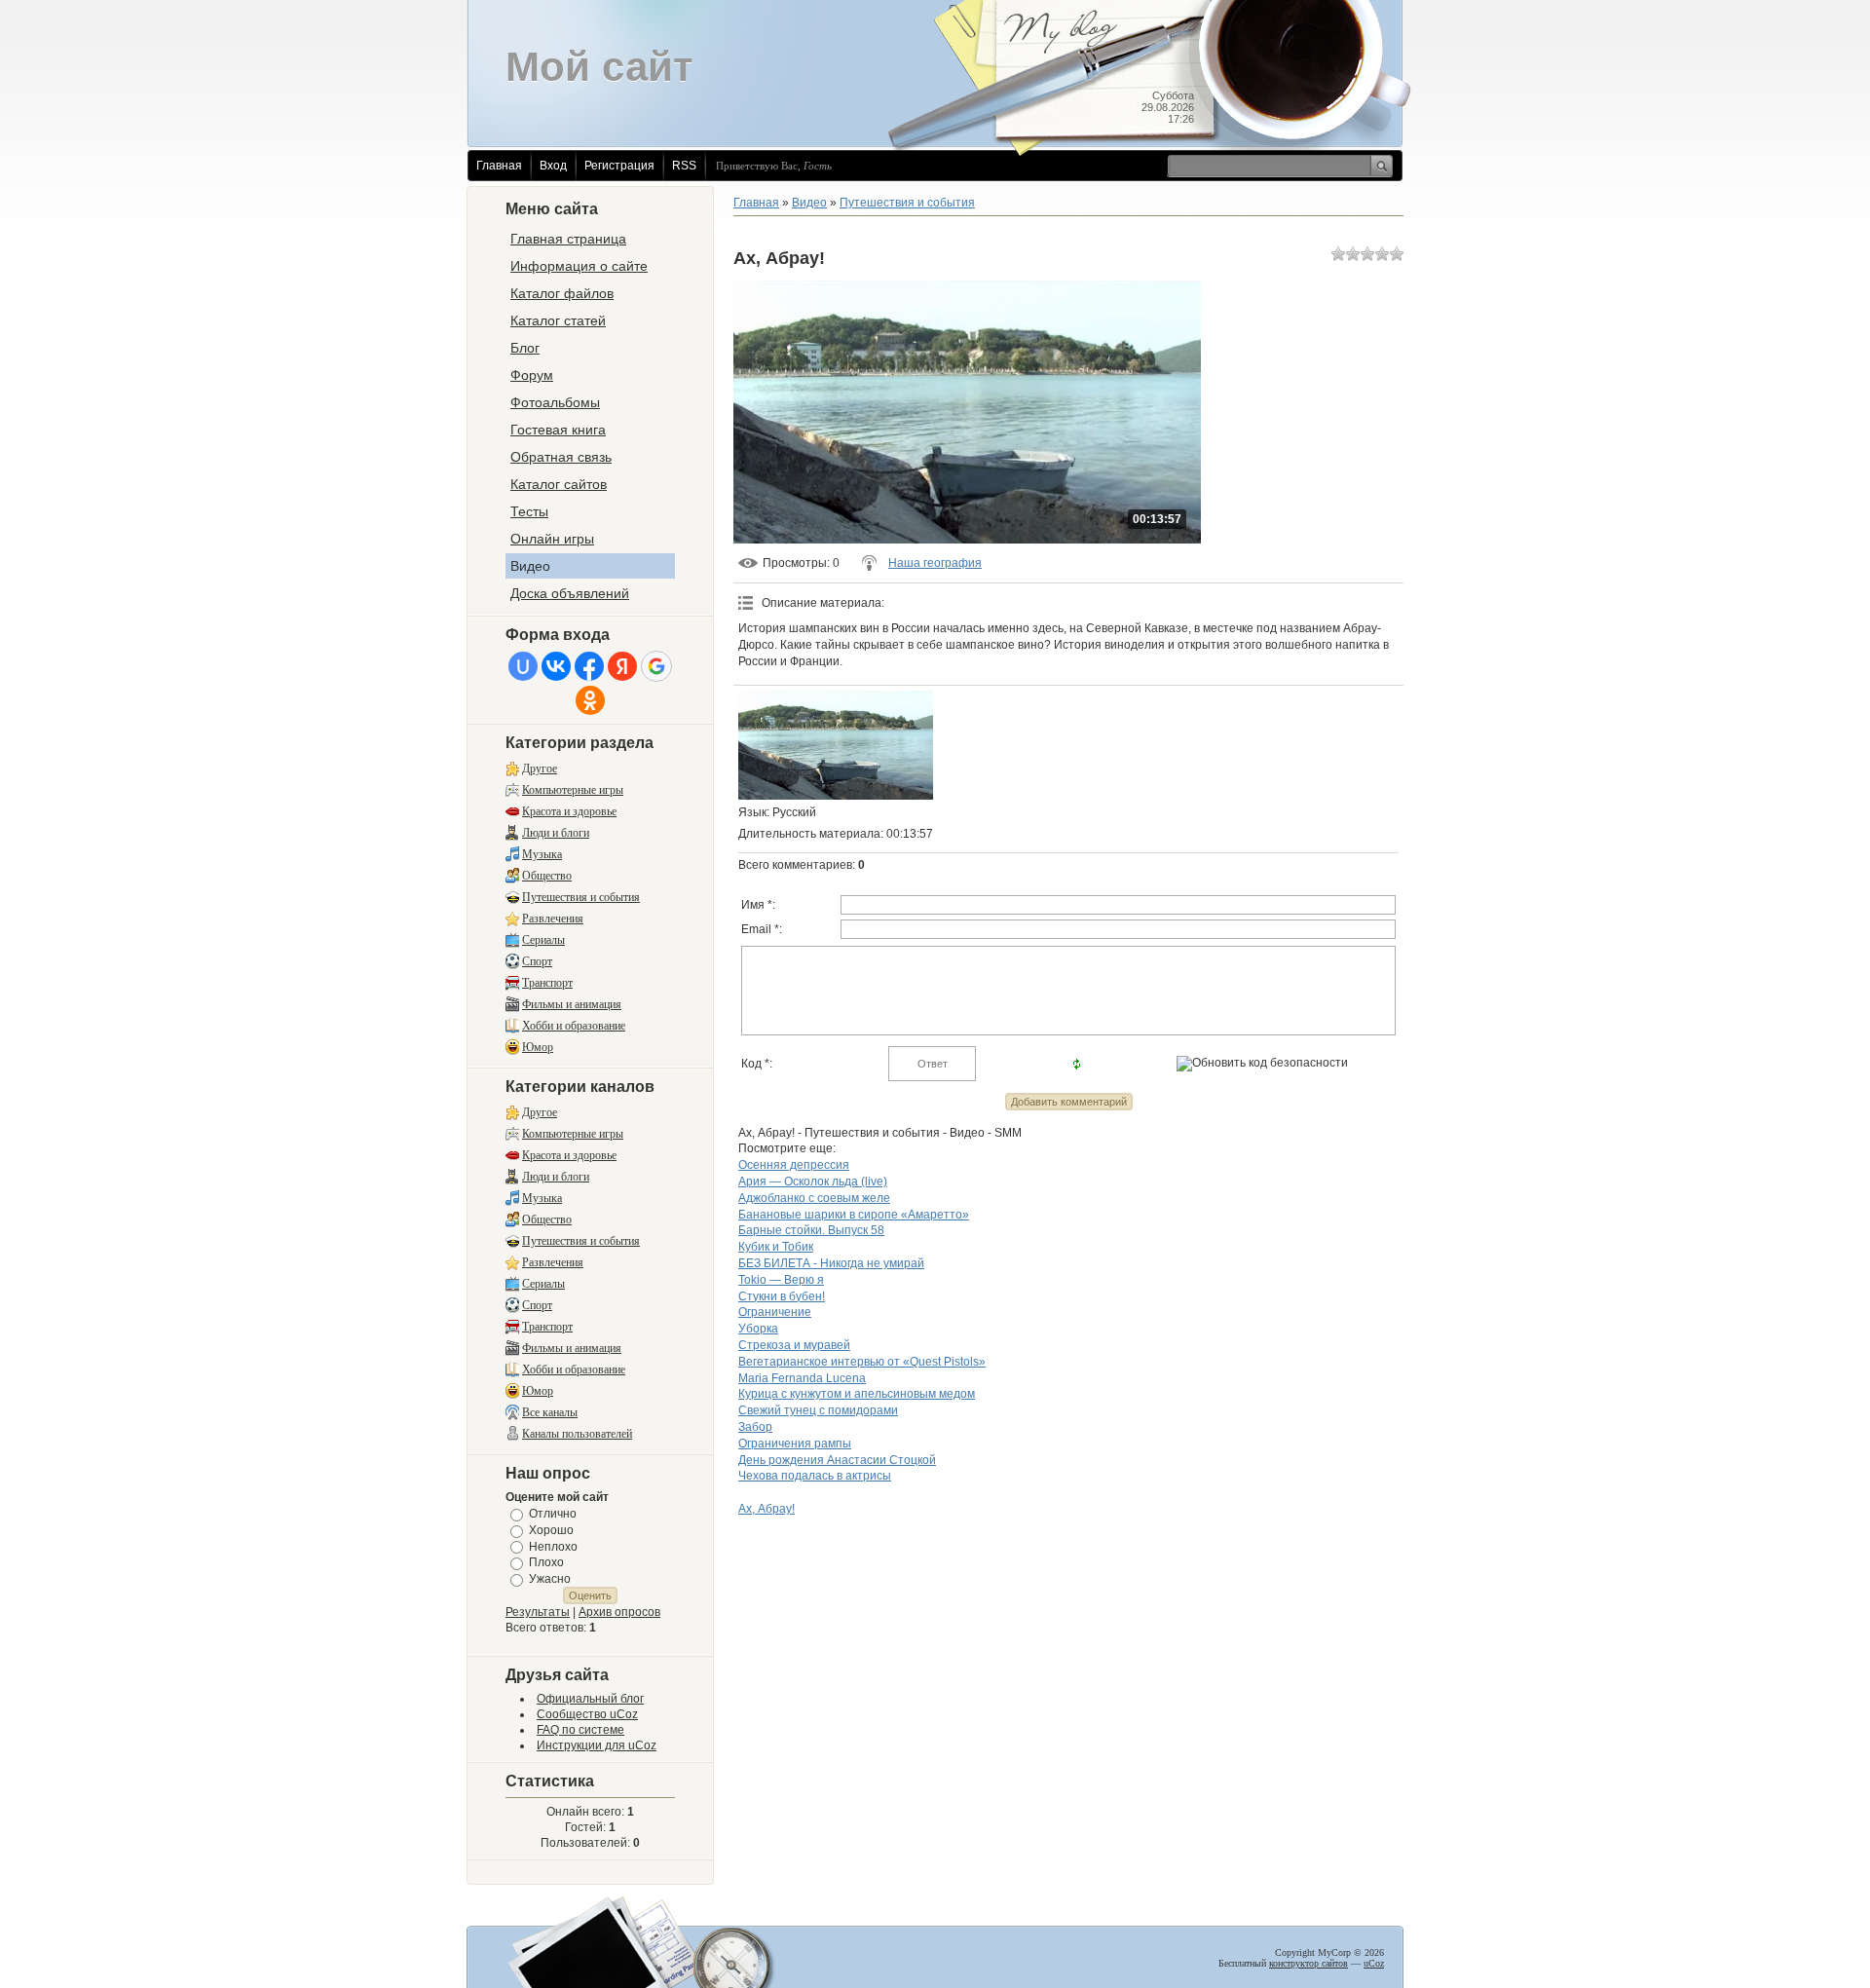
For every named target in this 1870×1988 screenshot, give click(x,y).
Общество (547, 876)
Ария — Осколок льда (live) (813, 1182)
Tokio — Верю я (781, 1280)
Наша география (935, 563)
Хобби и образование (574, 1026)
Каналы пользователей (577, 1434)
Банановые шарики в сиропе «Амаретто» (854, 1215)
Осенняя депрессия (794, 1165)
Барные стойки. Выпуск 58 (811, 1230)
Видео (809, 203)
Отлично (553, 1514)
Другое (540, 769)
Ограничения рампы (795, 1444)
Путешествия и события (581, 897)
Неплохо (553, 1546)
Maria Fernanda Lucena (802, 1378)
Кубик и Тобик (776, 1247)
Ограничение (775, 1312)
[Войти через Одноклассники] (590, 700)
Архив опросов (619, 1612)
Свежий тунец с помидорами (818, 1410)
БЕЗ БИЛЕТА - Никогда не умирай (831, 1263)
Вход (553, 166)
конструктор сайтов (1309, 1963)
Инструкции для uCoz (597, 1745)
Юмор (538, 1047)
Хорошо (551, 1530)
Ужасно (550, 1579)
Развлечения (553, 919)
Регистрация (619, 166)
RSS (684, 166)
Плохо (546, 1562)
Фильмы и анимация (572, 1004)
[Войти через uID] (523, 666)
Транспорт (547, 983)
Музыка (542, 854)
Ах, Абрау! (767, 1509)
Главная (499, 166)
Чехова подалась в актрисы (815, 1476)
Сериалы (543, 940)
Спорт (537, 961)
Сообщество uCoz (587, 1714)
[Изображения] (836, 746)
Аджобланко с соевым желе (814, 1198)
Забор (755, 1427)
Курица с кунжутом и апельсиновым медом (857, 1394)
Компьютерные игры (573, 790)
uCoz (1374, 1963)
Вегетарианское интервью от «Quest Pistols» (862, 1362)
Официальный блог (590, 1699)
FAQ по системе (580, 1730)
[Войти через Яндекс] (622, 666)
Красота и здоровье (569, 811)
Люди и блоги (556, 833)
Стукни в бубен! (782, 1296)
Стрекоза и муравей (794, 1345)
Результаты (538, 1612)
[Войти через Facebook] (589, 666)
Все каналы (550, 1412)
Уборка (758, 1329)
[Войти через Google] (656, 666)
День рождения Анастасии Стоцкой (837, 1460)
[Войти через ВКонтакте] (556, 666)
